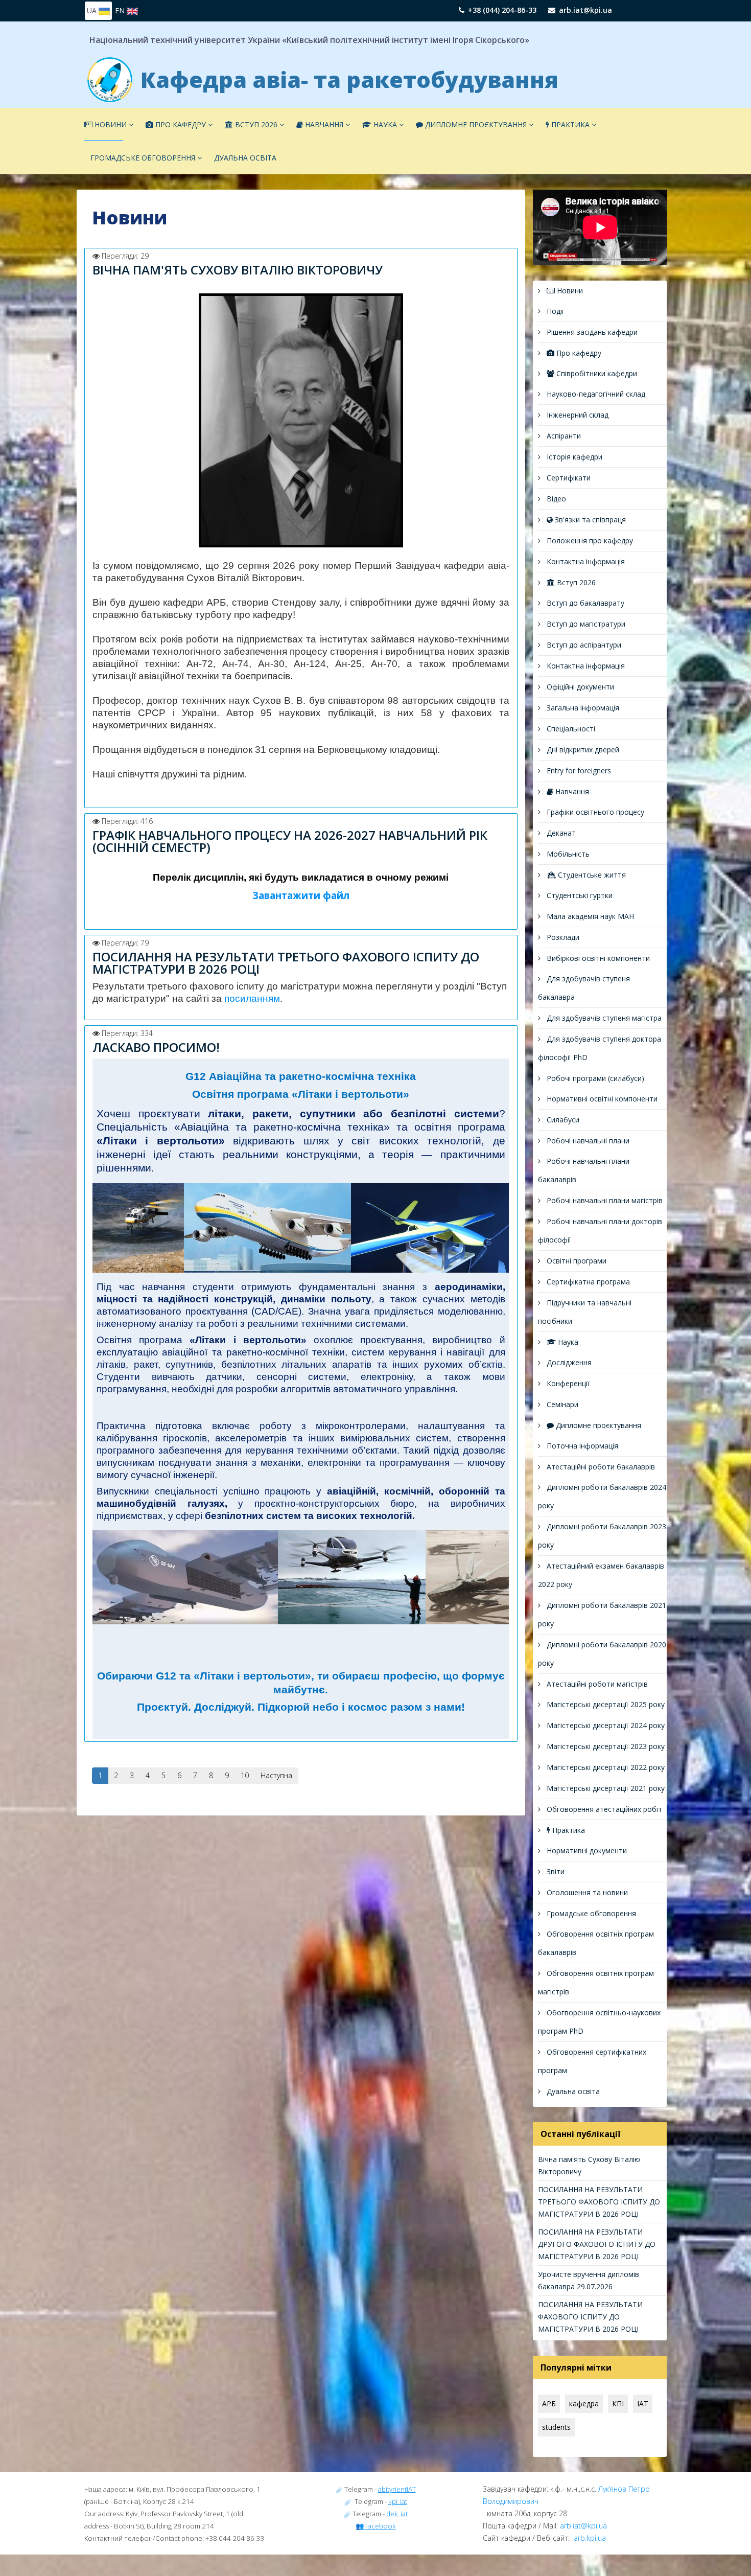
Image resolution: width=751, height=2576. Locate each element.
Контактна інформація (585, 561)
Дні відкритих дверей (582, 750)
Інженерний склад (577, 415)
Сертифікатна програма (587, 1282)
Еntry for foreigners (578, 770)
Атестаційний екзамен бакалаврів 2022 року (601, 1575)
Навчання (323, 124)
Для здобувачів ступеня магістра (603, 1018)
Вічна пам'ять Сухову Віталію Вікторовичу (238, 270)
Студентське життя (591, 875)
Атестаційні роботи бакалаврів (600, 1467)
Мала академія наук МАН (589, 916)
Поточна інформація (581, 1446)
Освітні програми (576, 1261)
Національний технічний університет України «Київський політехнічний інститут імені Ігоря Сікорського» (309, 40)
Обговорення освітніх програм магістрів (596, 1982)
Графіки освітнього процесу (594, 812)
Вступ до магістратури (585, 624)
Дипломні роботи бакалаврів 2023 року (602, 1536)
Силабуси (562, 1120)
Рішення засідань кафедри (591, 332)
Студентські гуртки (579, 895)
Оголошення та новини (586, 1892)
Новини (110, 124)
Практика (569, 124)
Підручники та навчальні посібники (585, 1312)
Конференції (567, 1383)
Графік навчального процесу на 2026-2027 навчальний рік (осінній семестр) (290, 841)
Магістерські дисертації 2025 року (605, 1704)
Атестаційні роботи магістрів (596, 1684)
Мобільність (567, 854)
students (556, 2427)
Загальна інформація (582, 708)
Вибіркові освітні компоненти (597, 958)
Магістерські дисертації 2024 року (605, 1725)
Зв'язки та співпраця (589, 520)
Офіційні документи (579, 687)
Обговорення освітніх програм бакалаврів (596, 1943)
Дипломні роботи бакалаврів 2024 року (602, 1496)
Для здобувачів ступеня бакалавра (584, 988)
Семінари (561, 1404)
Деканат (560, 833)
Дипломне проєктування (476, 124)
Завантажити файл (301, 895)
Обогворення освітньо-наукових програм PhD (599, 2022)
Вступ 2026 (255, 124)
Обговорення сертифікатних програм (592, 2061)
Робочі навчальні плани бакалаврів (584, 1170)
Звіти (555, 1871)
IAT (643, 2403)
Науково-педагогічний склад (595, 394)
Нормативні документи (586, 1850)
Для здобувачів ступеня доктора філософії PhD (600, 1048)
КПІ (618, 2403)
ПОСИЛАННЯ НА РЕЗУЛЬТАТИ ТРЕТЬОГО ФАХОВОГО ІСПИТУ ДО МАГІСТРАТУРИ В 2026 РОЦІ (286, 963)
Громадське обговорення (143, 158)
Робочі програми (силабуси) (594, 1078)
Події (554, 311)
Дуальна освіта (245, 158)
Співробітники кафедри (596, 373)
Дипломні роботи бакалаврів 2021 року (602, 1614)
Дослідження (568, 1362)
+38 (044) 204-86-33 (502, 10)
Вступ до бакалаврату (584, 603)
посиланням (252, 998)
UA (93, 10)
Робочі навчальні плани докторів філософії (600, 1230)
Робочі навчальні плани (587, 1141)
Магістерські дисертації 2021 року (605, 1788)
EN (121, 10)
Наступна (276, 1775)
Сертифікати (568, 478)
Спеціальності (570, 729)
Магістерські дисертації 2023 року (605, 1746)
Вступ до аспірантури (583, 645)
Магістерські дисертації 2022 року (605, 1767)
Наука (385, 124)
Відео (555, 499)
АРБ (549, 2403)
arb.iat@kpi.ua (585, 10)
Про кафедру (180, 124)
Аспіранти (563, 436)
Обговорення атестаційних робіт (603, 1809)
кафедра (584, 2403)
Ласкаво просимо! (156, 1047)
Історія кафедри (573, 457)
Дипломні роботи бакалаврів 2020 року (602, 1654)
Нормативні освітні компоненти (601, 1099)
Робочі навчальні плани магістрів (604, 1200)
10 (245, 1775)
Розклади (562, 937)
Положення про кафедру (589, 540)
